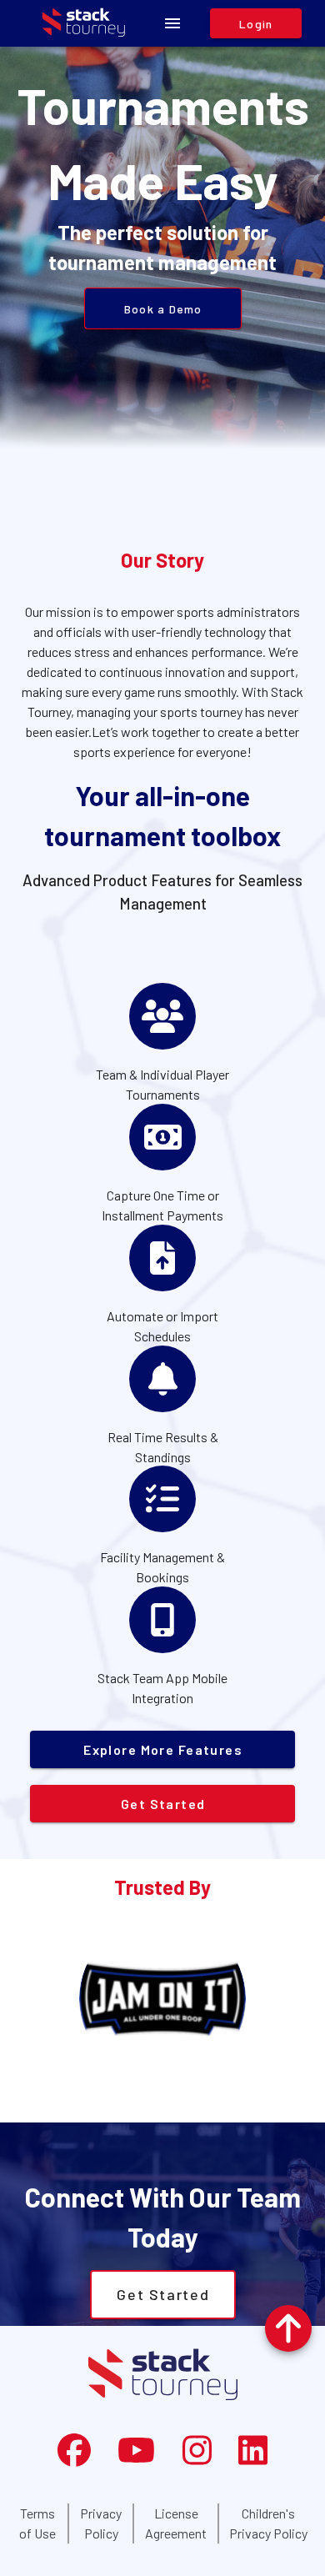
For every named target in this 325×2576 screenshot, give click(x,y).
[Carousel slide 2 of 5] (126, 2103)
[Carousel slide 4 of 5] (199, 2103)
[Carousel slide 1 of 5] (89, 2103)
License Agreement (176, 2523)
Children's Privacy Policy (268, 2523)
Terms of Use (37, 2523)
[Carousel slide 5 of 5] (236, 2103)
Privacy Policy (101, 2523)
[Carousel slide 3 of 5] (162, 2103)
